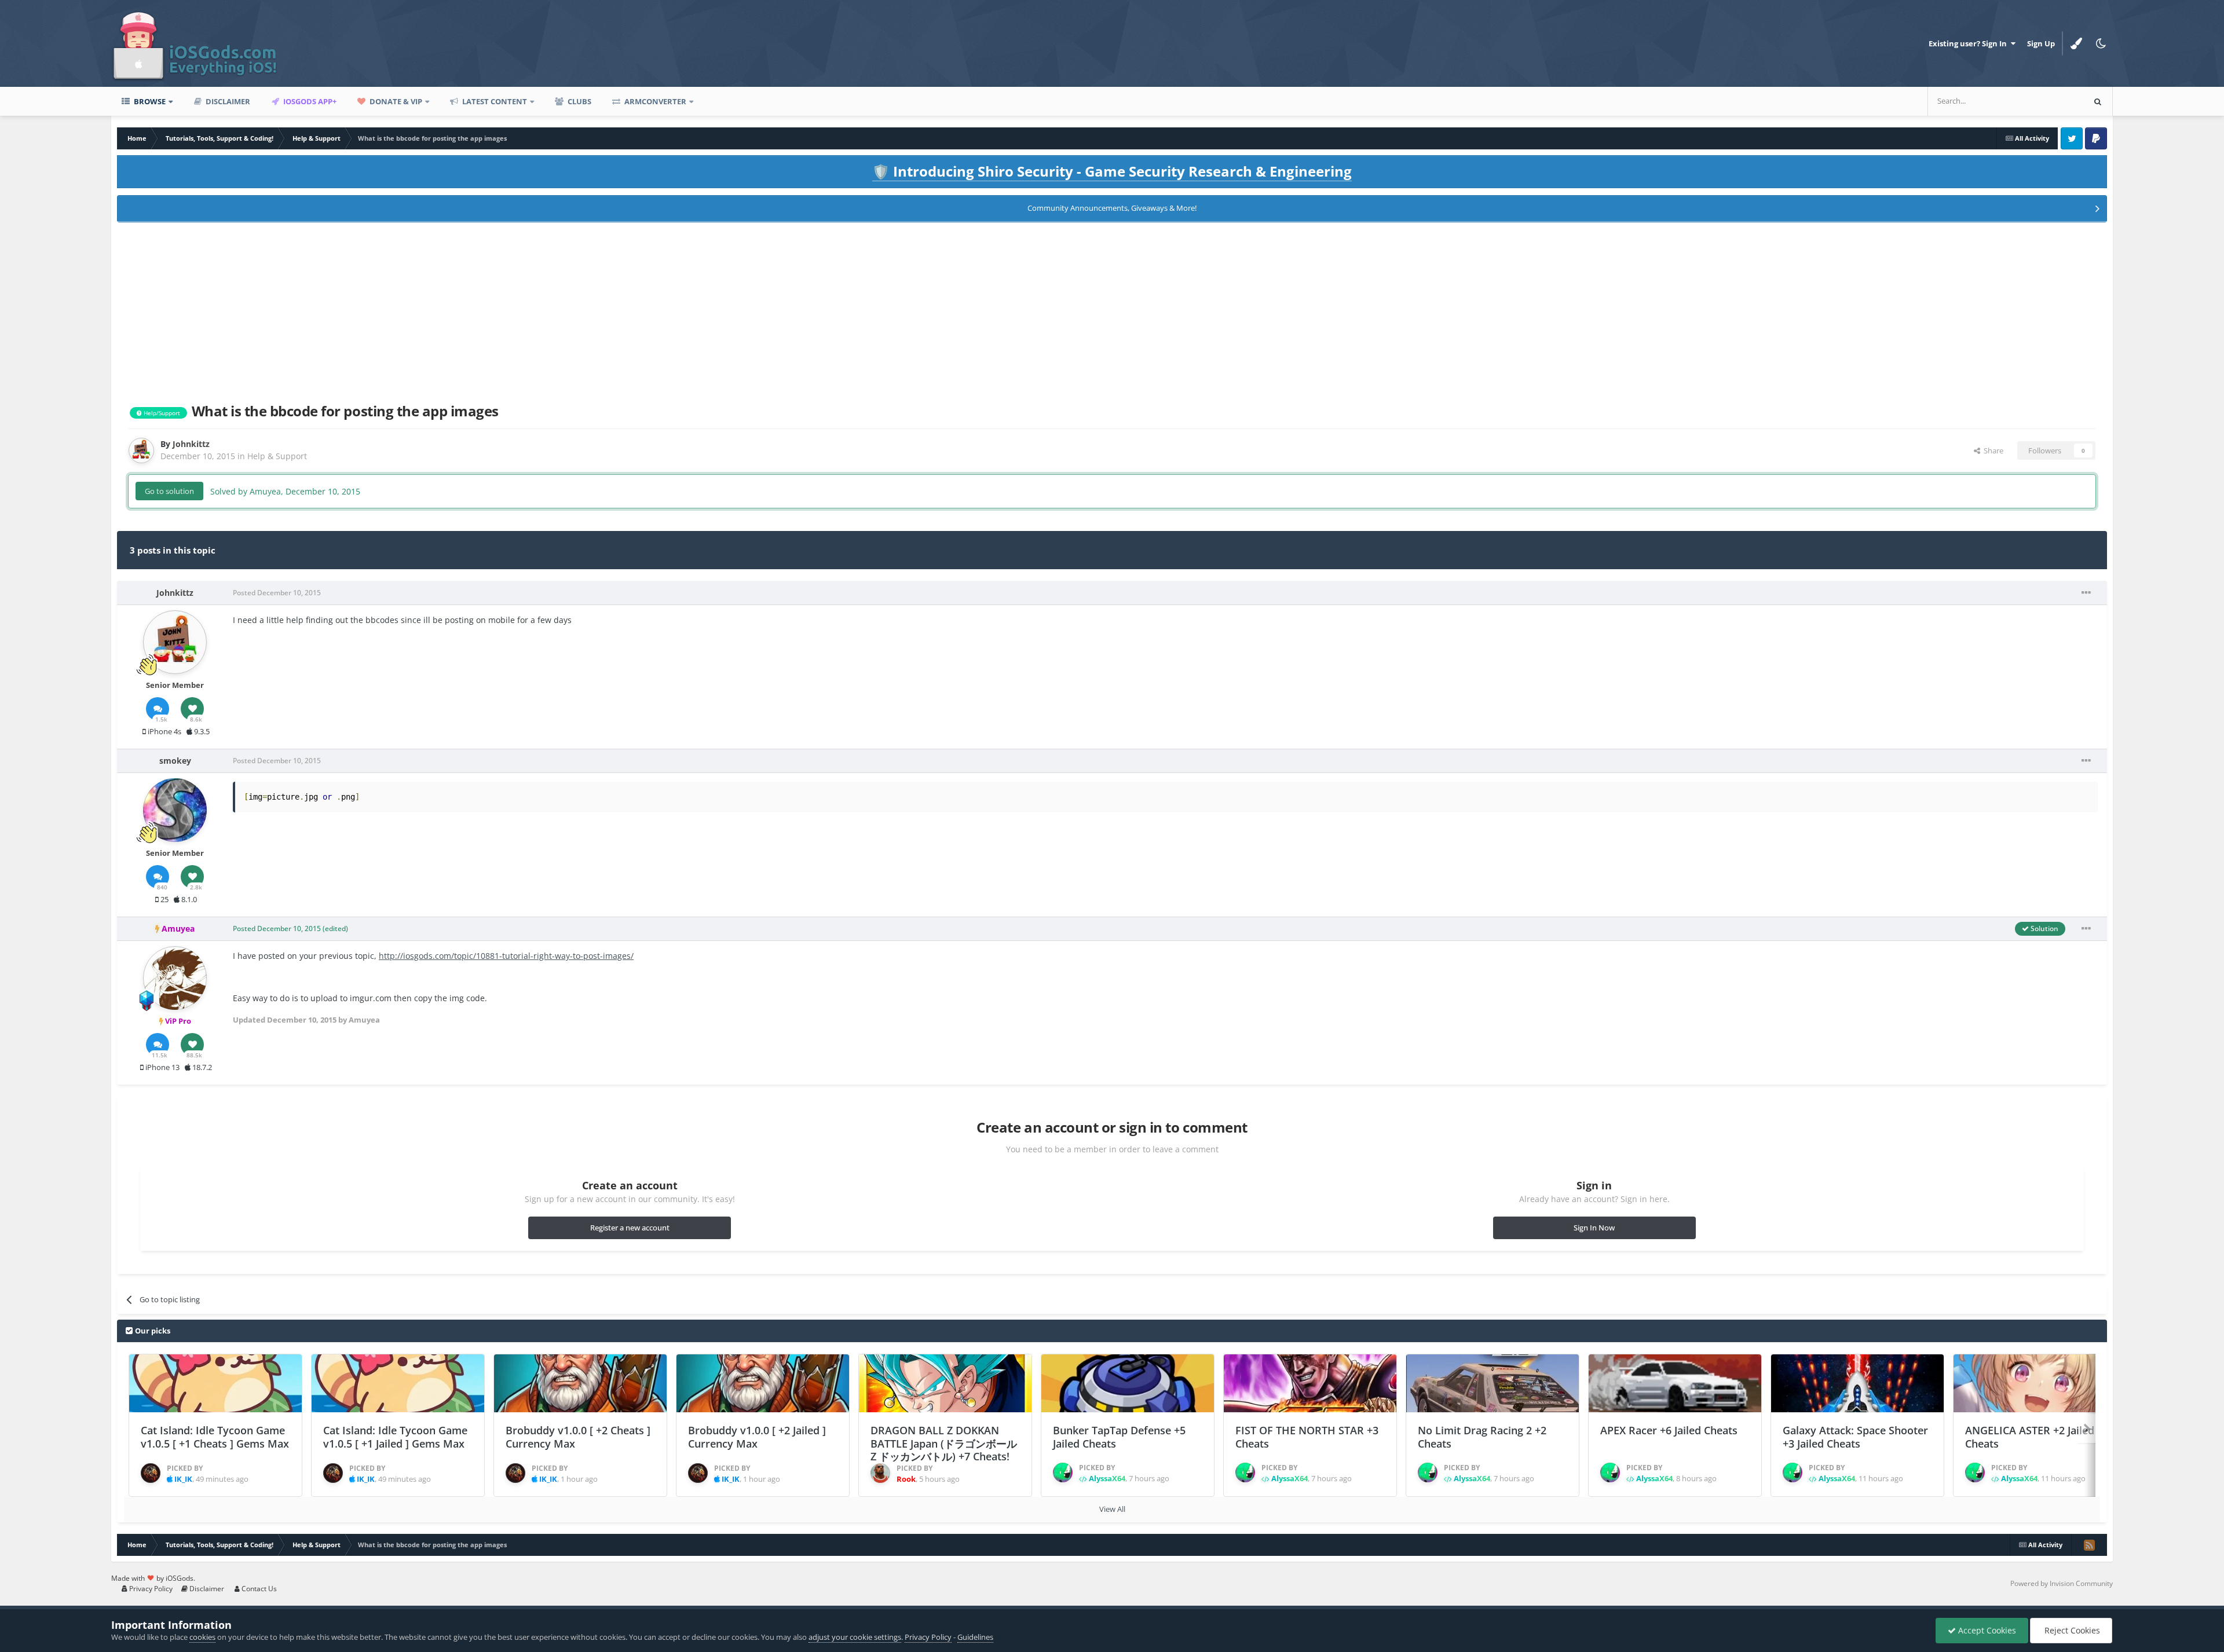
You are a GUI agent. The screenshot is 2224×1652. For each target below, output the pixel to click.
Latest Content (494, 101)
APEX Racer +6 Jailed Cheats (1669, 1430)
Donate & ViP (395, 101)
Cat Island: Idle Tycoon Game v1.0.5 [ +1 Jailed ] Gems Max (395, 1437)
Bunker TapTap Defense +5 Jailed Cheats (1119, 1437)
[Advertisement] (1112, 310)
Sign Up (2041, 43)
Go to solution (169, 491)
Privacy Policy (150, 1589)
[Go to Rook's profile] (880, 1473)
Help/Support (161, 413)
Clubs (579, 101)
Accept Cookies (1986, 1630)
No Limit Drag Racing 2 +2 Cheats (1482, 1437)
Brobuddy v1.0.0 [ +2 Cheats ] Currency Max (578, 1437)
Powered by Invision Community (2062, 1583)
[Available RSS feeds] (2089, 1545)
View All (1112, 1509)
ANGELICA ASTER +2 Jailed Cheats (2030, 1437)
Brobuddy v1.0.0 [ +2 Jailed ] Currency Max (757, 1437)
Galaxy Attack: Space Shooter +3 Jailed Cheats (1855, 1437)
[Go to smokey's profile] (175, 810)
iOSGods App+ (309, 101)
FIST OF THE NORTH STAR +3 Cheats (1307, 1437)
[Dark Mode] (2101, 43)
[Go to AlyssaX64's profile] (1063, 1472)
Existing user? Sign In (1969, 43)
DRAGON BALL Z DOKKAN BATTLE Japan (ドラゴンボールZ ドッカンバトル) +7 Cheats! (944, 1443)
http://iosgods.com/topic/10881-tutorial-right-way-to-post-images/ (506, 956)
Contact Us (258, 1589)
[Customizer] (2076, 43)
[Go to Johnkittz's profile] (141, 450)
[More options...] (2086, 593)
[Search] (2098, 101)
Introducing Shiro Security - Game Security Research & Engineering (1112, 171)
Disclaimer (227, 101)
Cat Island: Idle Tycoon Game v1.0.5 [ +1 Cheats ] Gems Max (215, 1437)
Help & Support (277, 456)
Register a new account (630, 1228)
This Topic (2051, 101)
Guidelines (975, 1637)
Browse (149, 101)
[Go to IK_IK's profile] (151, 1473)
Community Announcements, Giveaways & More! (1112, 208)
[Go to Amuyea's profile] (175, 978)
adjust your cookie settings (855, 1637)
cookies (202, 1637)
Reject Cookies (2071, 1630)
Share (1992, 450)
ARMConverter (654, 101)
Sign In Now (1594, 1228)
